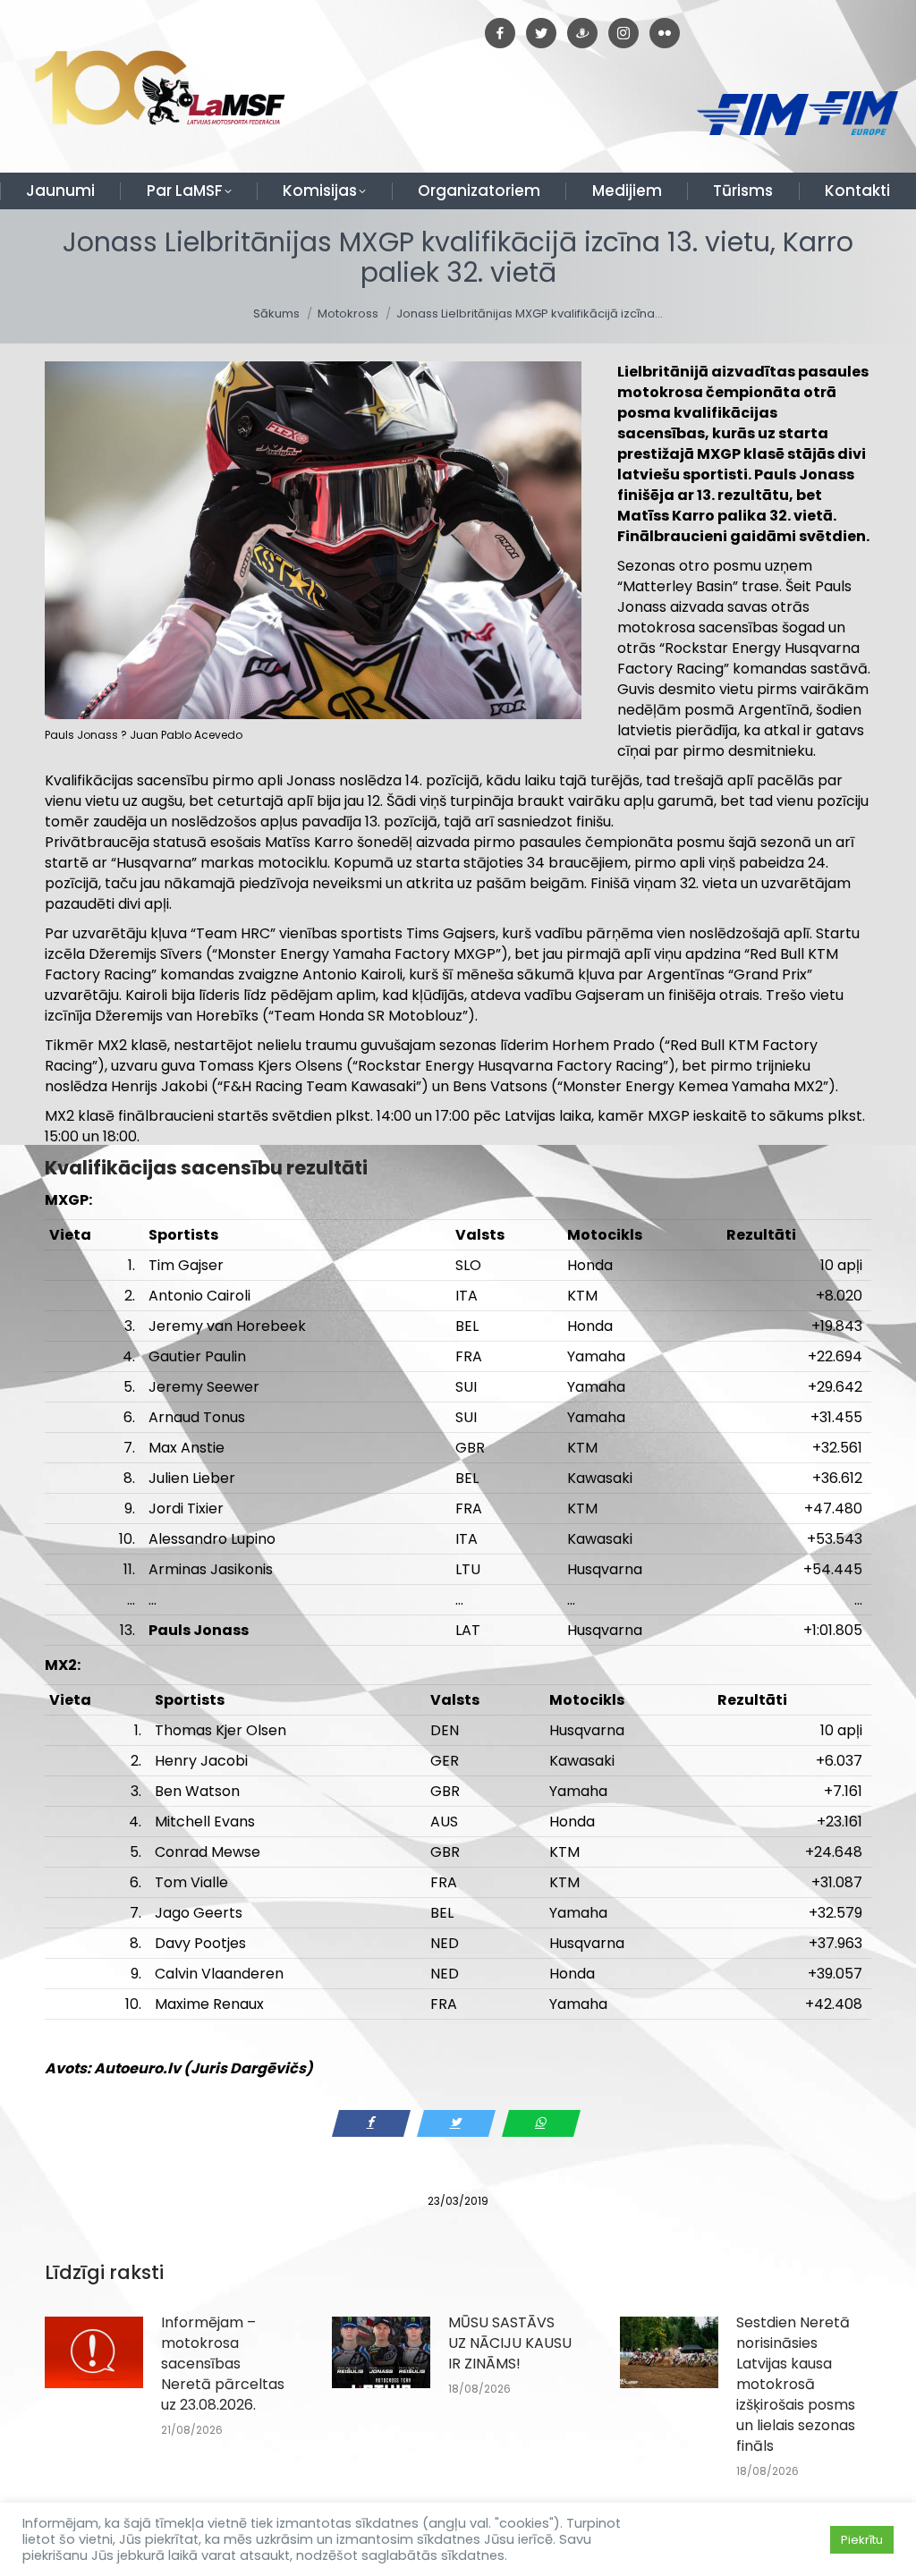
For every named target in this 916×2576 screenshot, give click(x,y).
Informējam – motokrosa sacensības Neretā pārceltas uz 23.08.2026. (223, 2364)
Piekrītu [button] (862, 2540)
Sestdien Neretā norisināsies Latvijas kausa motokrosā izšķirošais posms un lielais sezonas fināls (796, 2384)
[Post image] (94, 2352)
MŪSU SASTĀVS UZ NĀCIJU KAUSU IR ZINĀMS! (510, 2343)
